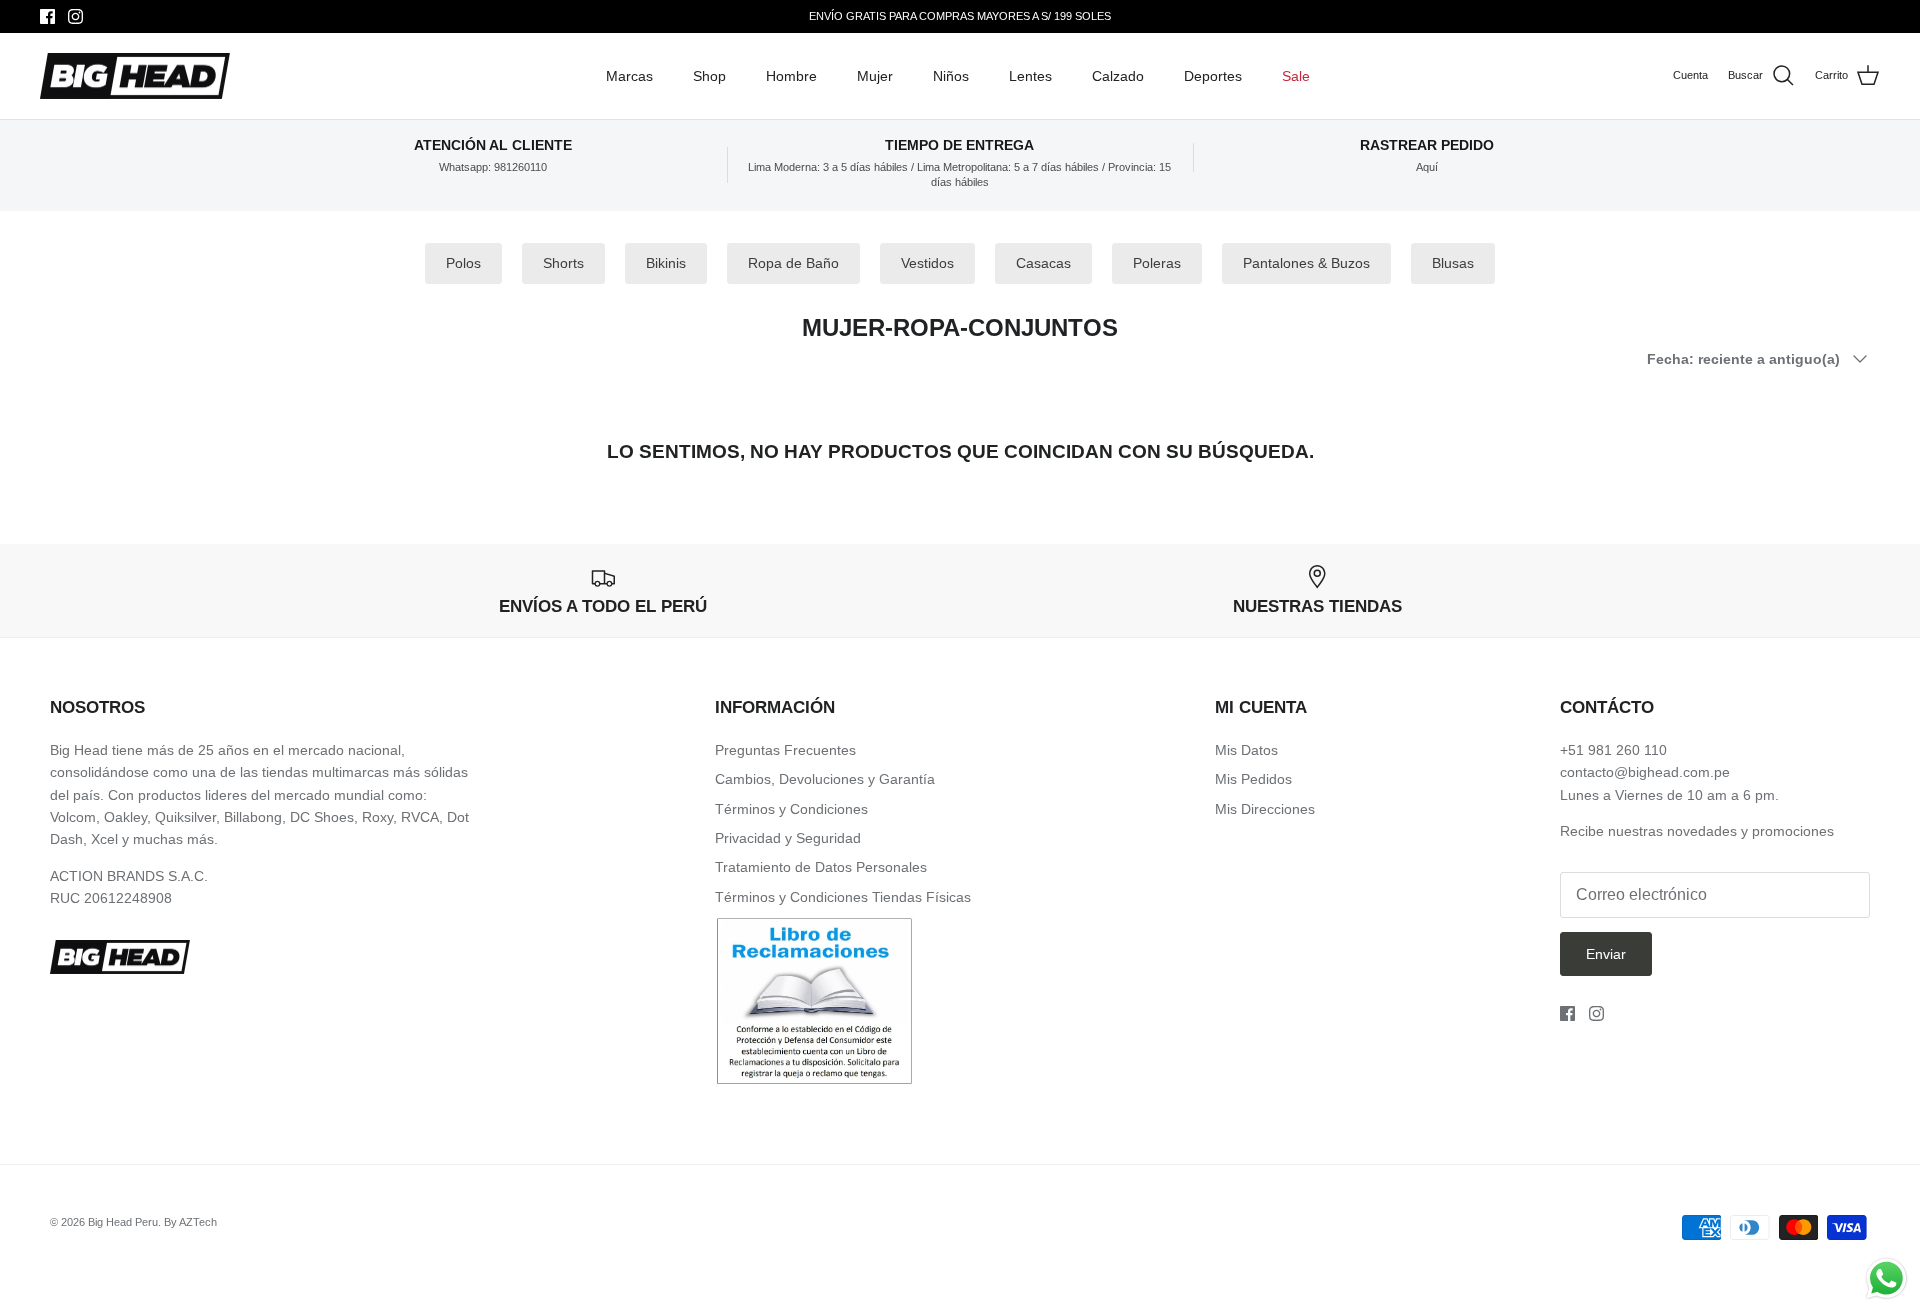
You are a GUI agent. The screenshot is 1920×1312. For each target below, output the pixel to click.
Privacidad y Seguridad (788, 838)
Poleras (1157, 263)
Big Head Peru (123, 1222)
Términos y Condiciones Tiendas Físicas (843, 897)
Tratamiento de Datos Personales (821, 867)
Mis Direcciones (1265, 809)
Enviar (1606, 954)
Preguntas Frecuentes (785, 750)
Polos (463, 263)
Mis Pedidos (1253, 779)
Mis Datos (1246, 750)
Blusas (1453, 263)
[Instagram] (75, 16)
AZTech (198, 1222)
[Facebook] (47, 16)
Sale (1296, 76)
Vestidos (927, 263)
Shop (709, 76)
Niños (951, 76)
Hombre (791, 76)
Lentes (1030, 76)
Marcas (629, 76)
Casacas (1043, 263)
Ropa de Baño (793, 263)
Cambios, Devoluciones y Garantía (825, 779)
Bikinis (666, 263)
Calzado (1118, 76)
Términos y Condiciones (791, 809)
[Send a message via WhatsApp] (1886, 1278)
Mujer (875, 76)
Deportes (1213, 76)
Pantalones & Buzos (1306, 263)
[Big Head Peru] (135, 76)
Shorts (563, 263)
